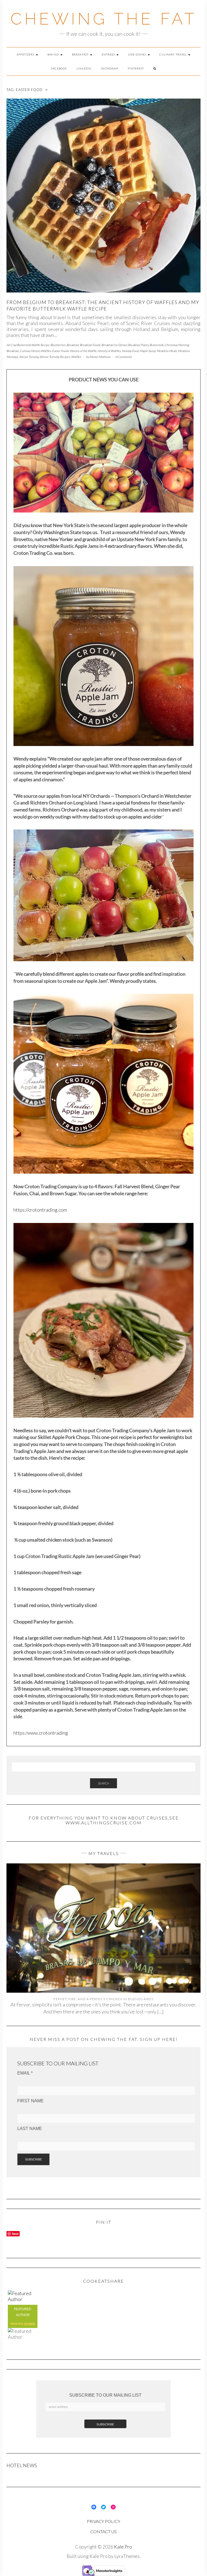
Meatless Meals (167, 351)
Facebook (59, 68)
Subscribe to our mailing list (105, 2395)
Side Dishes (138, 54)
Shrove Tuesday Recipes (55, 357)
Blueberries (58, 345)
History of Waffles (109, 351)
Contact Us (103, 2531)
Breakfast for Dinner (114, 345)
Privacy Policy (103, 2521)
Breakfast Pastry (138, 345)
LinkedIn (84, 68)
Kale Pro (123, 2547)
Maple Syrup (148, 351)
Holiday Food (130, 351)
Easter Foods (60, 351)
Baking (54, 54)
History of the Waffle (83, 351)
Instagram (110, 68)
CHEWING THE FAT (104, 19)
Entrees (109, 54)
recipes (30, 2324)
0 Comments (124, 357)
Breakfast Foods (90, 345)
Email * (25, 2073)
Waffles (76, 357)
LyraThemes (127, 2556)
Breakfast (81, 54)
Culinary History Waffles (35, 351)
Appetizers (26, 54)
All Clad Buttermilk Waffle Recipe (28, 345)
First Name (30, 2101)
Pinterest (136, 68)
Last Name (30, 2129)
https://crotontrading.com (40, 1210)
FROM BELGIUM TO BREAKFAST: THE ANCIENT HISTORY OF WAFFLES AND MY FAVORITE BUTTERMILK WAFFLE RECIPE (103, 305)
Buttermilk (156, 345)
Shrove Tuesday (29, 357)
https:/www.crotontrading (41, 1733)
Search (103, 1783)
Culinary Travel (173, 54)
